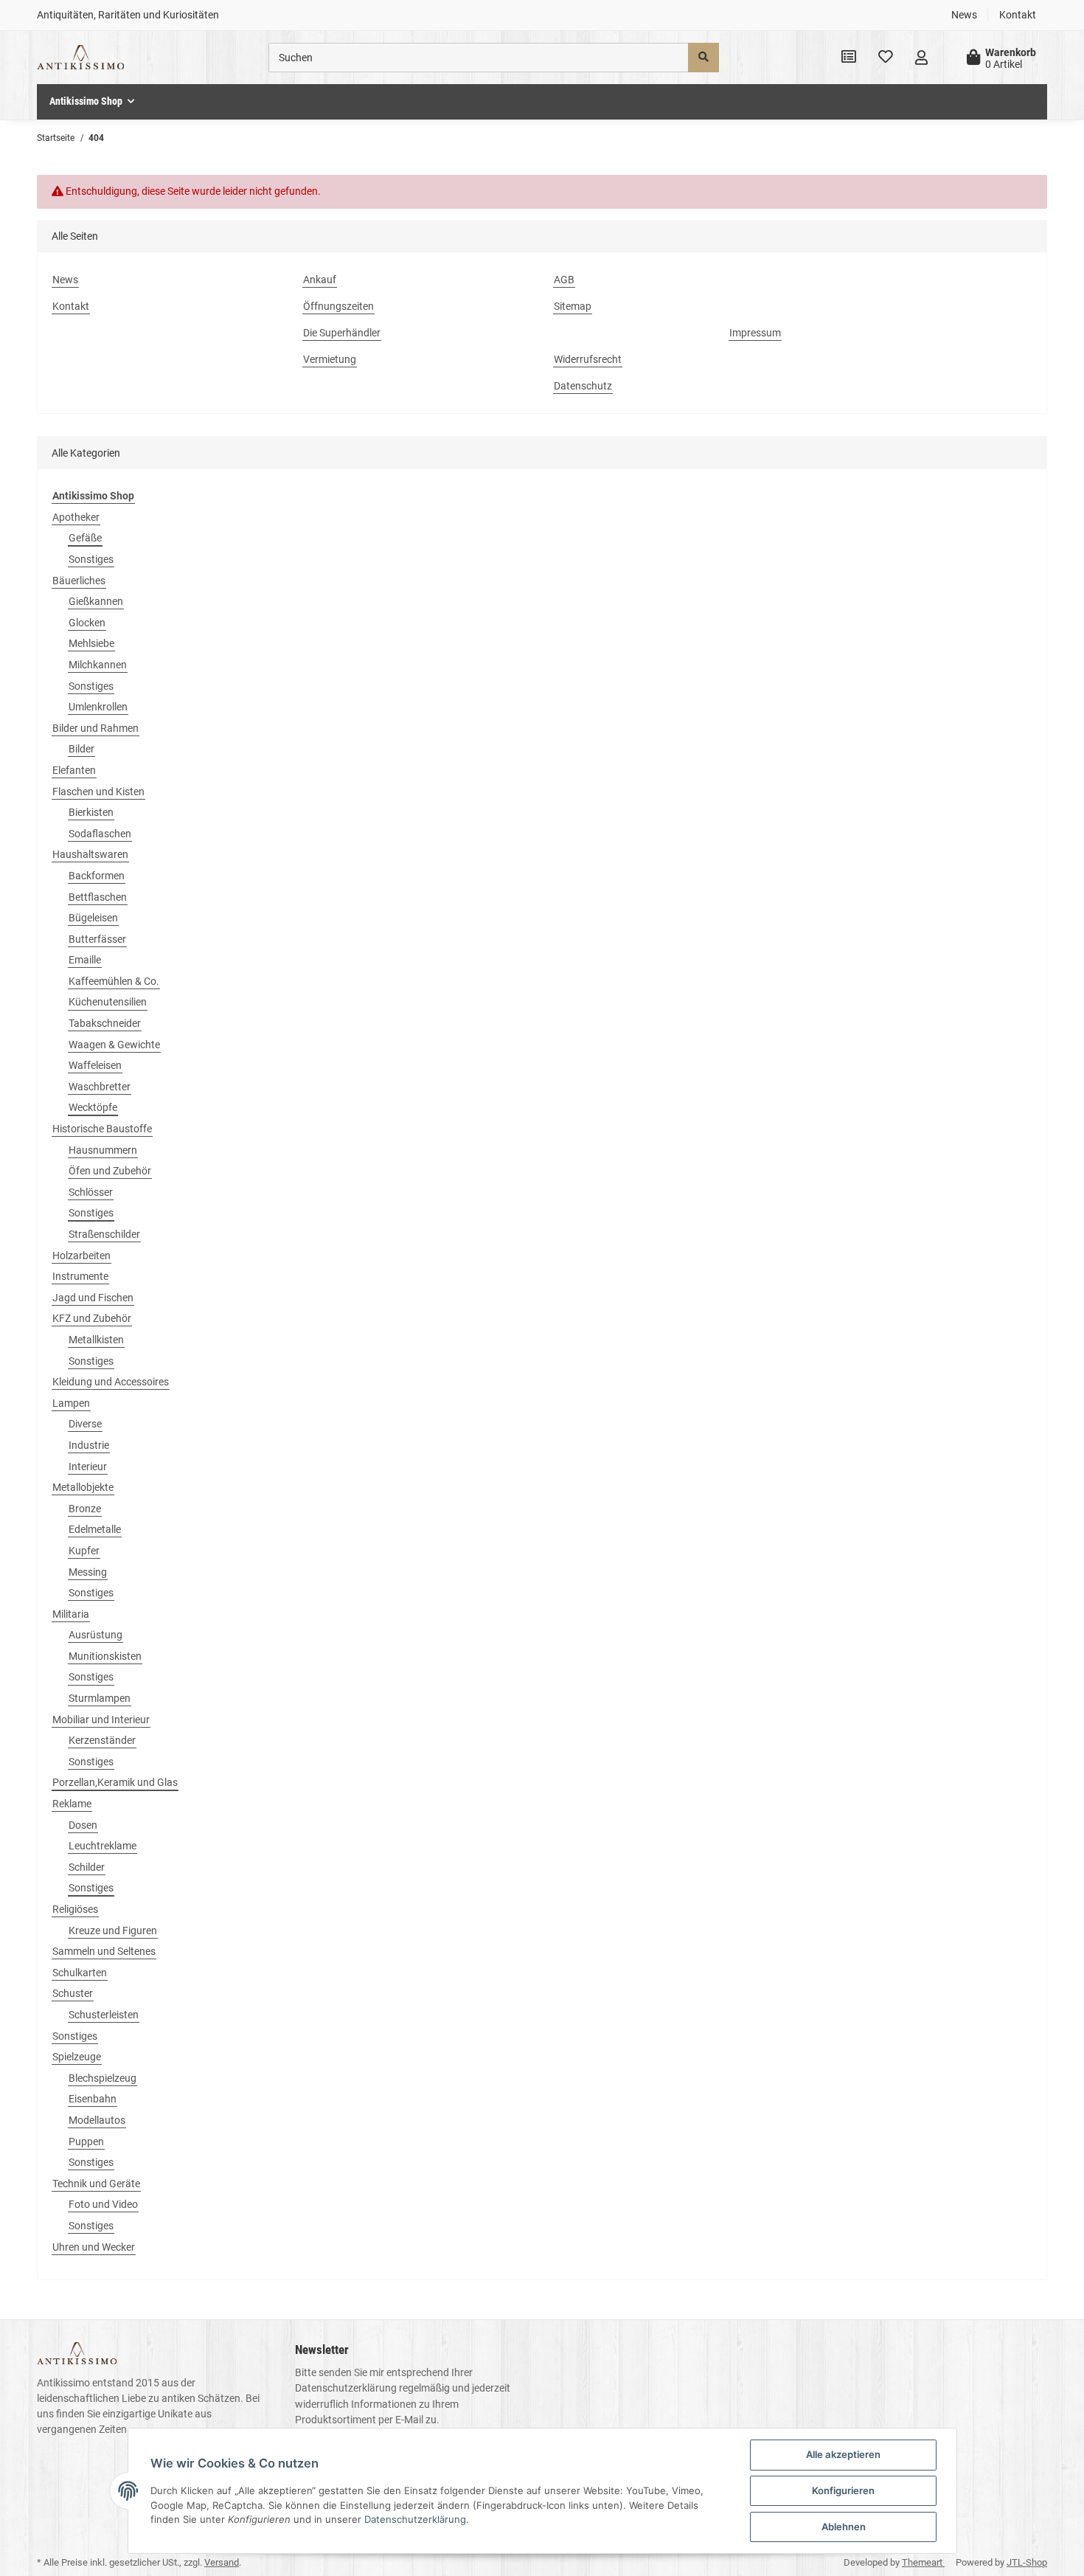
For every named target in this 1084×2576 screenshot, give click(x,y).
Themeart (923, 2562)
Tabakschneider (105, 1023)
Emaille (85, 960)
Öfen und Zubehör (110, 1171)
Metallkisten (96, 1340)
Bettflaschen (98, 897)
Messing (88, 1572)
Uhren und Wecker (94, 2247)
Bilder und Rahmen (95, 728)
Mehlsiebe (91, 643)
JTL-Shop (1027, 2562)
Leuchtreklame (103, 1846)
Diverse (85, 1424)
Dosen (83, 1825)
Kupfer (84, 1551)
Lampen (71, 1403)
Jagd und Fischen (93, 1298)
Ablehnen (844, 2527)
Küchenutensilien (108, 1002)
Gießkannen (96, 601)
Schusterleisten (104, 2015)
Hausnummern (103, 1150)
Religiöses (75, 1909)
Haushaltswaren (90, 854)
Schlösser (91, 1192)
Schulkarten (80, 1973)
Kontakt (1018, 15)
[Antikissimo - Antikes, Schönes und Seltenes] (80, 58)
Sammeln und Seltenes (104, 1951)
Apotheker (76, 517)
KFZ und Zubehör (92, 1318)
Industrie (89, 1445)
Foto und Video (103, 2204)
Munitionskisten (105, 1656)
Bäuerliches (79, 581)
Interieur (88, 1467)
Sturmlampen (100, 1698)
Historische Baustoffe (102, 1129)
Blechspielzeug (103, 2078)
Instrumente (80, 1276)
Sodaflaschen (100, 834)
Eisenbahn (93, 2099)
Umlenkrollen (98, 707)
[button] (921, 58)
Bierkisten (91, 812)
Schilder (87, 1867)
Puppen (86, 2142)
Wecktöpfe (93, 1107)
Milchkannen (98, 665)
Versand (222, 2562)
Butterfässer (97, 939)
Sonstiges (91, 559)
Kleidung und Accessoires (111, 1382)
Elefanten (74, 770)
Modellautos (97, 2120)
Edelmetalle (95, 1529)
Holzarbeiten (81, 1256)
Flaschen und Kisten (98, 792)
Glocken (87, 623)
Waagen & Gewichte (114, 1045)
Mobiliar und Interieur (101, 1720)
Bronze (85, 1509)
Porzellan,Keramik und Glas (115, 1782)
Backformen (97, 876)
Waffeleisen (95, 1065)
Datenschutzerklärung (346, 2388)
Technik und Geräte (96, 2184)
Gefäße (85, 538)
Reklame (72, 1804)
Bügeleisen (93, 918)
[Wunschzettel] (886, 58)
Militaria (71, 1614)
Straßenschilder (104, 1234)
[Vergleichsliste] (849, 58)
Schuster (73, 1993)
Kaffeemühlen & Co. (114, 981)
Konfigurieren (843, 2490)
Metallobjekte (83, 1487)
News (964, 15)
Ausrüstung (95, 1635)
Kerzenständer (102, 1740)
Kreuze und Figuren (113, 1931)
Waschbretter (100, 1087)
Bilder (81, 749)
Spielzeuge (77, 2057)
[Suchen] (703, 58)
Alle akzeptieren (843, 2454)
